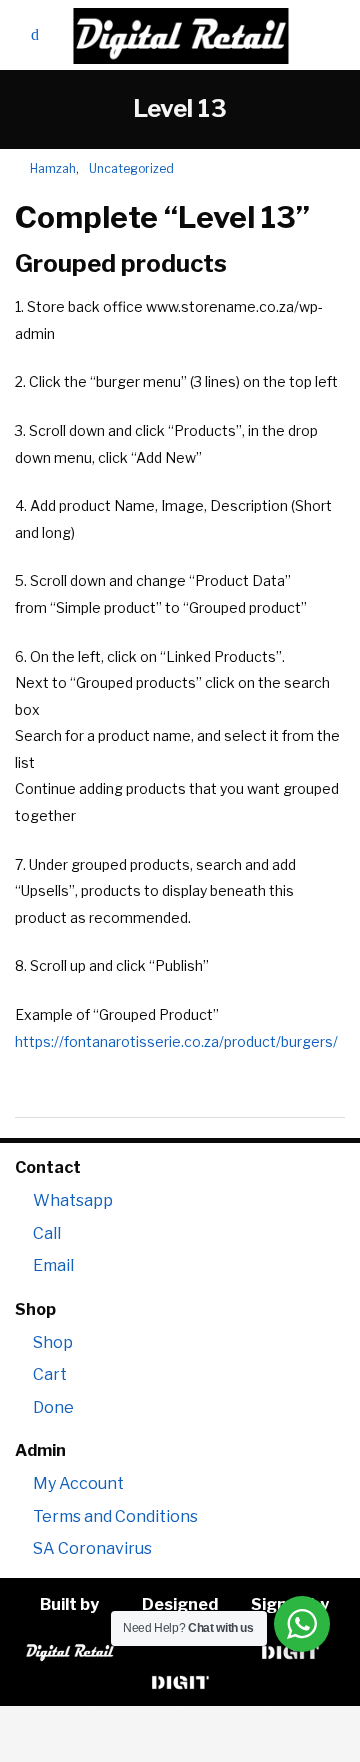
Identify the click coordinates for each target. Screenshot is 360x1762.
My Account (78, 1483)
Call (47, 1233)
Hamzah (45, 168)
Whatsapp (73, 1200)
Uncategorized (131, 168)
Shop (53, 1342)
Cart (50, 1374)
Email (53, 1265)
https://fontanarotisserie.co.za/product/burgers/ (176, 1041)
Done (53, 1407)
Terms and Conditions (115, 1516)
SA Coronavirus (92, 1548)
